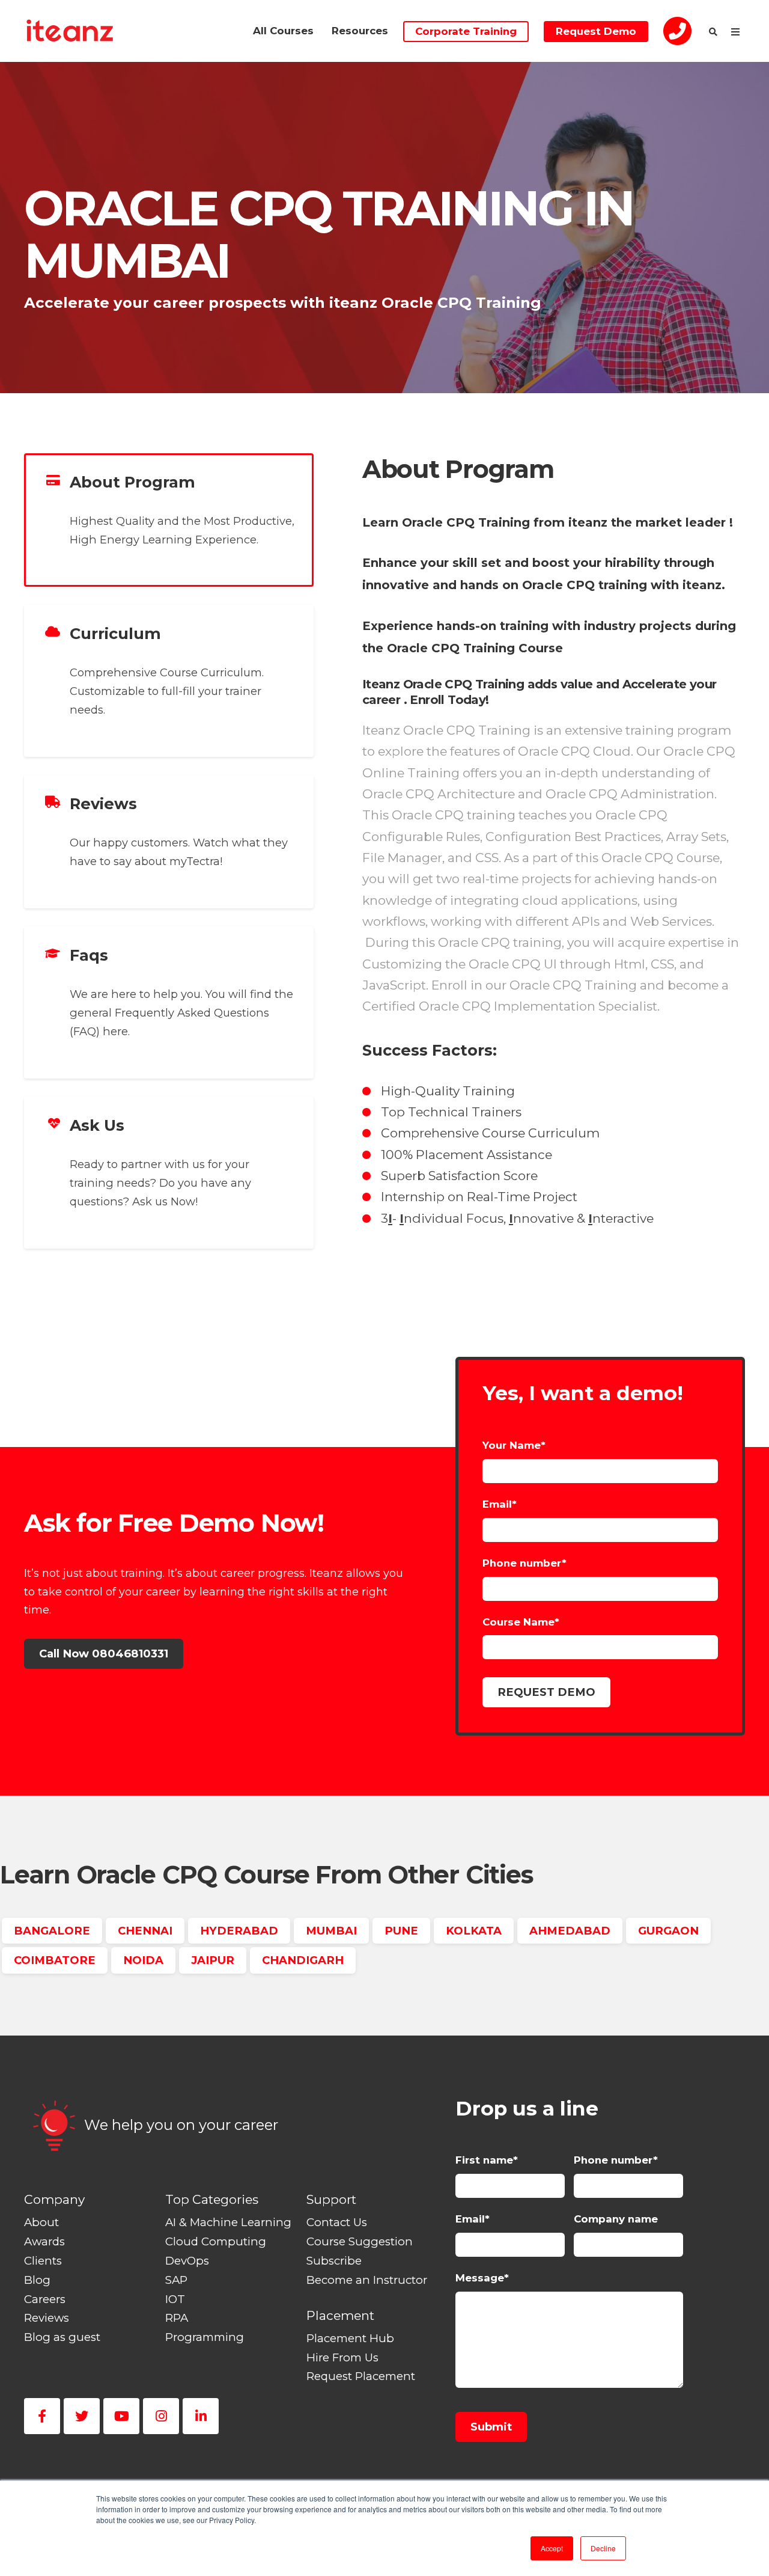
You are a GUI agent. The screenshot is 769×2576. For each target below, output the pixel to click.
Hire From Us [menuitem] (342, 2357)
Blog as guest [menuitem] (62, 2337)
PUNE (401, 1931)
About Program (169, 520)
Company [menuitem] (54, 2199)
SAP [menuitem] (176, 2280)
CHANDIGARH (303, 1960)
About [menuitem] (41, 2222)
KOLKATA (474, 1931)
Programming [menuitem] (205, 2337)
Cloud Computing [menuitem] (216, 2241)
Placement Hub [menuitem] (350, 2338)
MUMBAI (331, 1931)
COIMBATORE (55, 1960)
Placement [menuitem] (340, 2315)
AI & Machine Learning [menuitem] (228, 2222)
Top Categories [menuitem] (212, 2199)
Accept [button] (552, 2548)
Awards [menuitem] (44, 2241)
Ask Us (169, 1173)
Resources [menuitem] (360, 31)
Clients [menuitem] (43, 2261)
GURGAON (668, 1931)
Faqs (169, 1002)
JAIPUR (213, 1960)
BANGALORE (52, 1931)
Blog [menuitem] (37, 2280)
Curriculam (169, 681)
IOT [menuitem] (175, 2299)
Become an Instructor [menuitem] (367, 2280)
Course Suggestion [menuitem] (360, 2241)
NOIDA (143, 1960)
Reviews (169, 842)
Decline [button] (603, 2548)
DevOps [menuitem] (187, 2261)
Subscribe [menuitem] (334, 2261)
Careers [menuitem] (45, 2299)
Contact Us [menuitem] (337, 2222)
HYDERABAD (239, 1931)
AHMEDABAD (570, 1931)
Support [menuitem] (331, 2199)
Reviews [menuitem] (47, 2318)
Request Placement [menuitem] (361, 2376)
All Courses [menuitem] (283, 31)
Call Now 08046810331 (104, 1654)
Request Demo (596, 31)
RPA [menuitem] (177, 2318)
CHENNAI (145, 1931)
